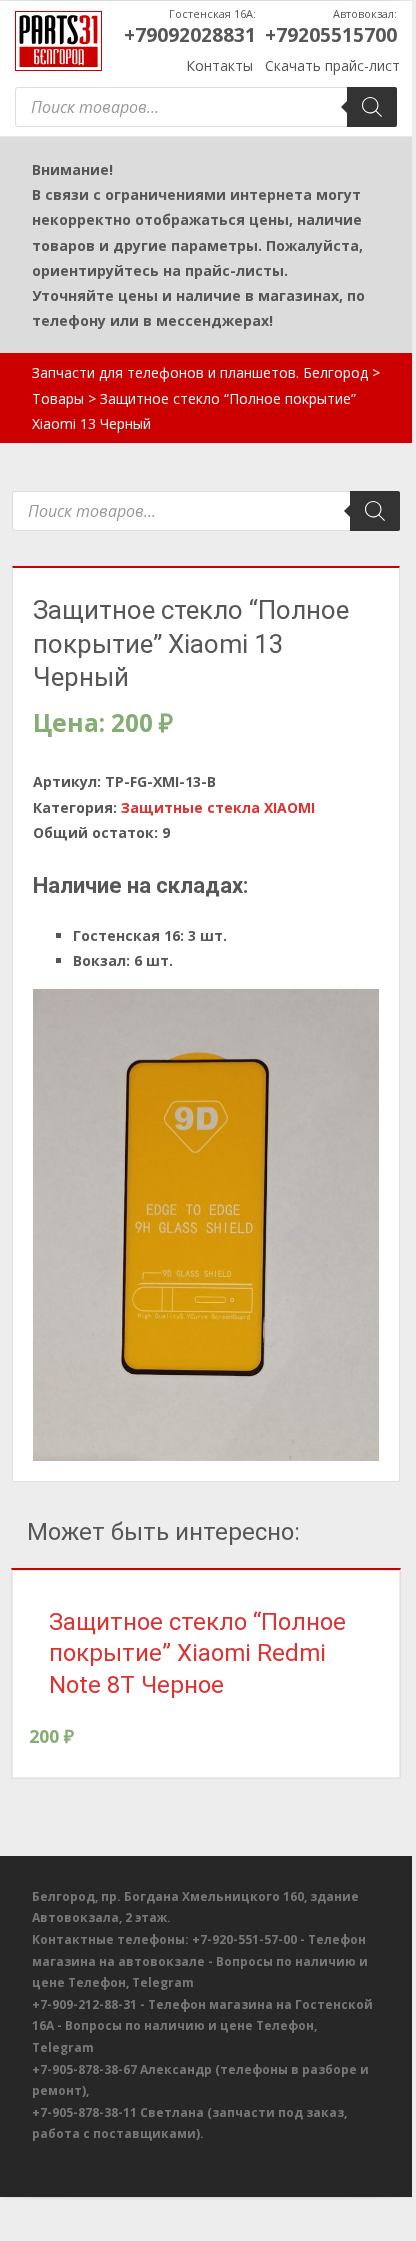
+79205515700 (331, 35)
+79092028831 (190, 35)
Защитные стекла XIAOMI (218, 807)
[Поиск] (372, 107)
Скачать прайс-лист (332, 65)
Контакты (219, 65)
